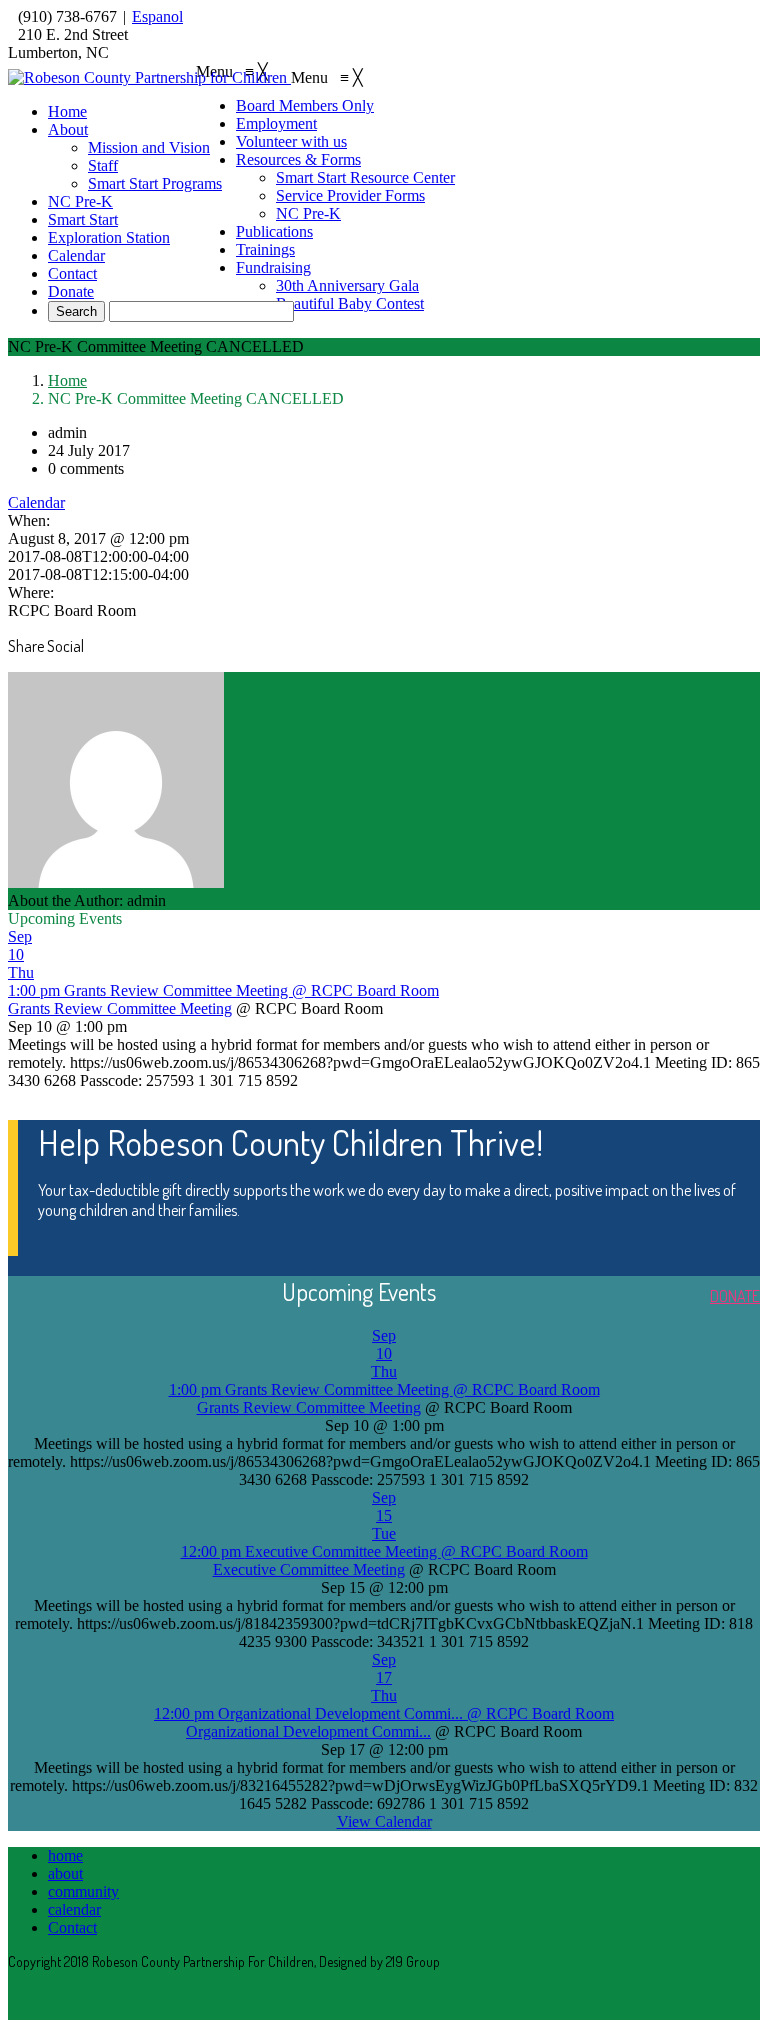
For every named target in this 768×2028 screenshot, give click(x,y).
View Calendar (384, 1821)
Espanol (157, 16)
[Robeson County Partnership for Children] (149, 77)
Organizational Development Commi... (308, 1731)
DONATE (735, 1296)
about (65, 1873)
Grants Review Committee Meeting (120, 1008)
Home (67, 380)
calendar (74, 1909)
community (83, 1891)
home (65, 1855)
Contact (72, 1927)
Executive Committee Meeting (309, 1569)
